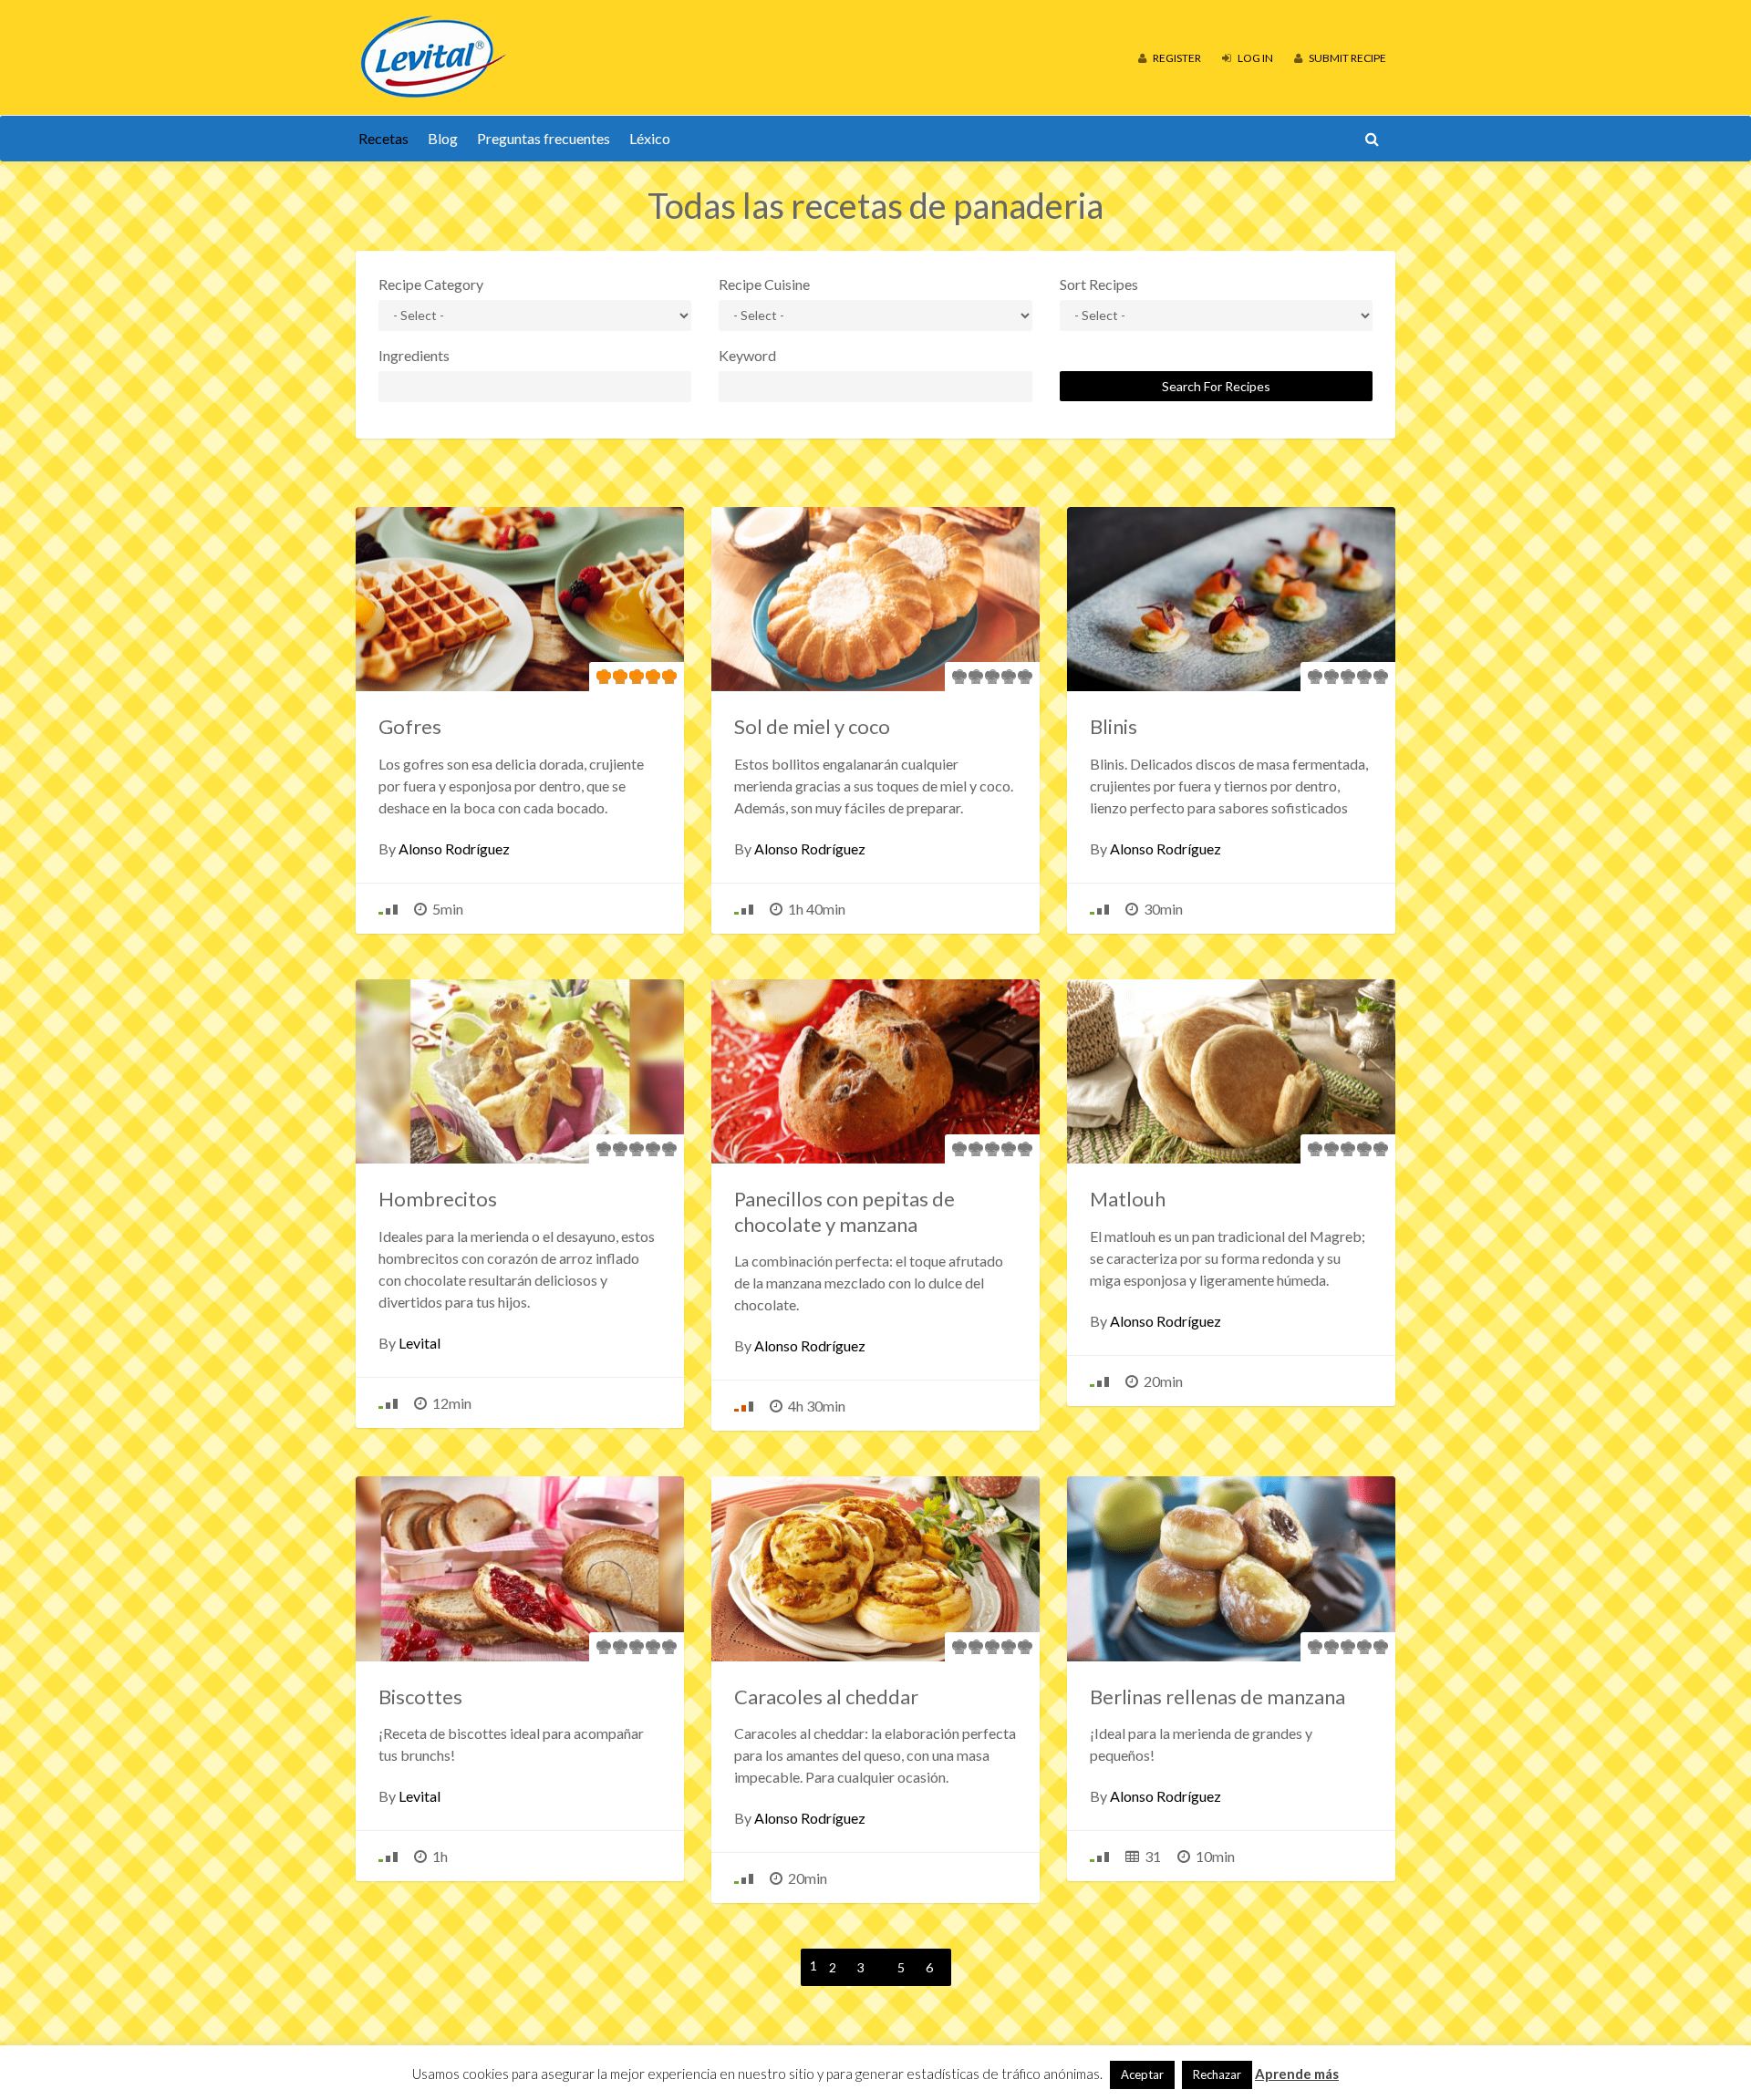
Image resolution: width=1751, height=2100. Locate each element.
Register (1176, 58)
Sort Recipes (1099, 284)
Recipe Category (431, 284)
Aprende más (1297, 2074)
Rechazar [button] (1217, 2074)
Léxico (650, 138)
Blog (443, 138)
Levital (420, 1343)
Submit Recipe (1347, 58)
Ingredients (414, 355)
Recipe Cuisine (764, 284)
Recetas (383, 138)
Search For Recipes (1216, 386)
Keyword (747, 355)
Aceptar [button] (1142, 2074)
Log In (1254, 58)
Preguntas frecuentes (544, 138)
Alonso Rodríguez (454, 848)
